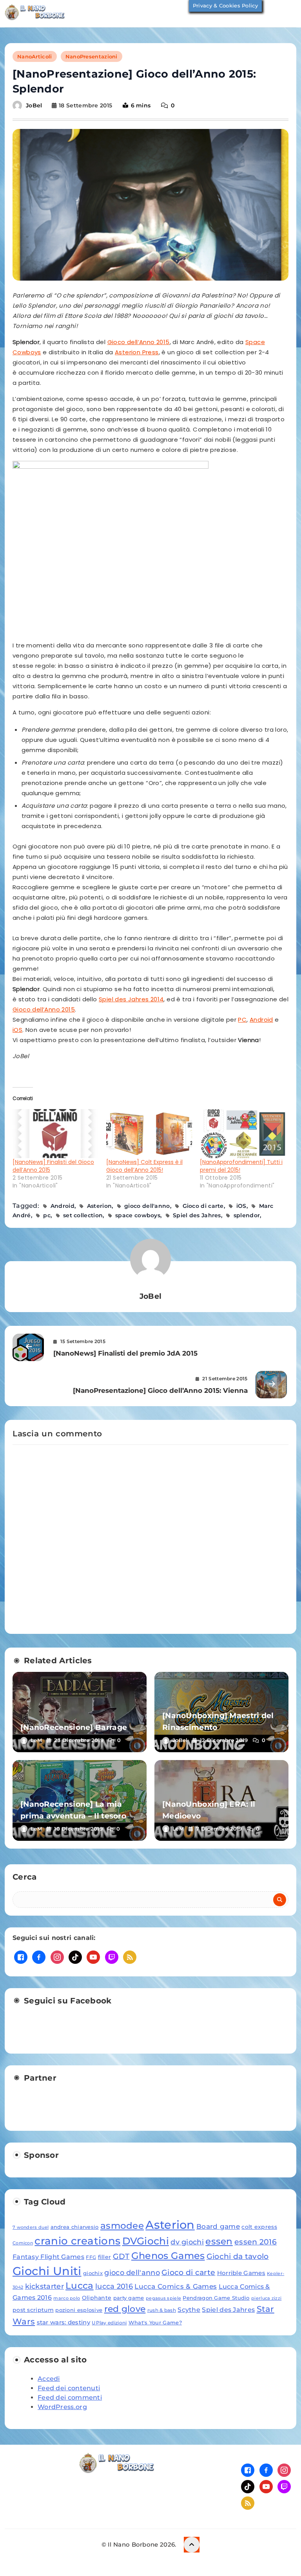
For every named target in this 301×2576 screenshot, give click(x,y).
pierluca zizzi (266, 2298)
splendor (247, 1215)
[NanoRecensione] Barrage (74, 1727)
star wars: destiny (63, 2322)
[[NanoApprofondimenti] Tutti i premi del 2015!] (243, 1134)
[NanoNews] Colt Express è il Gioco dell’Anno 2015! (144, 1166)
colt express (259, 2227)
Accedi (49, 2379)
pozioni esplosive (79, 2310)
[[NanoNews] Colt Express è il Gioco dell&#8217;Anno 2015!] (149, 1134)
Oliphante (97, 2298)
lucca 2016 (114, 2286)
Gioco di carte (203, 1206)
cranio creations (77, 2241)
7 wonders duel (31, 2227)
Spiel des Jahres (197, 1215)
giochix (93, 2273)
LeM (36, 1740)
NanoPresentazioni (92, 56)
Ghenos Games (168, 2256)
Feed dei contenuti (69, 2388)
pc (47, 1215)
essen (219, 2241)
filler (105, 2257)
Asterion (99, 1206)
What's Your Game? (155, 2322)
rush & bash (162, 2310)
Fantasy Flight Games (48, 2257)
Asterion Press (137, 352)
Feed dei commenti (70, 2397)
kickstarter (44, 2286)
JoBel (34, 105)
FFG (91, 2257)
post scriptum (33, 2310)
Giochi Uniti (47, 2271)
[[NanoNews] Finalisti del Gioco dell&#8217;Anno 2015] (55, 1134)
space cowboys (138, 1215)
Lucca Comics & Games (176, 2286)
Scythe (189, 2310)
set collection (83, 1215)
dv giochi (187, 2242)
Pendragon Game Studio (216, 2298)
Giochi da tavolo (238, 2256)
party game (129, 2298)
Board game (218, 2226)
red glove (125, 2309)
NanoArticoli (35, 56)
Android (261, 1020)
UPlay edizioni (109, 2323)
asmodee (122, 2226)
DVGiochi (146, 2241)
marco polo (67, 2298)
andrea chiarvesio (75, 2227)
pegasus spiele (163, 2298)
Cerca (25, 1877)
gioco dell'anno (147, 1206)
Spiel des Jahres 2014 (131, 999)
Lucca (80, 2286)
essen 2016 (256, 2242)
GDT (121, 2256)
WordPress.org (62, 2407)
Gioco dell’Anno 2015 (139, 342)
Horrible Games (241, 2273)
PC (242, 1020)
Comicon (23, 2243)
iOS (17, 1030)
